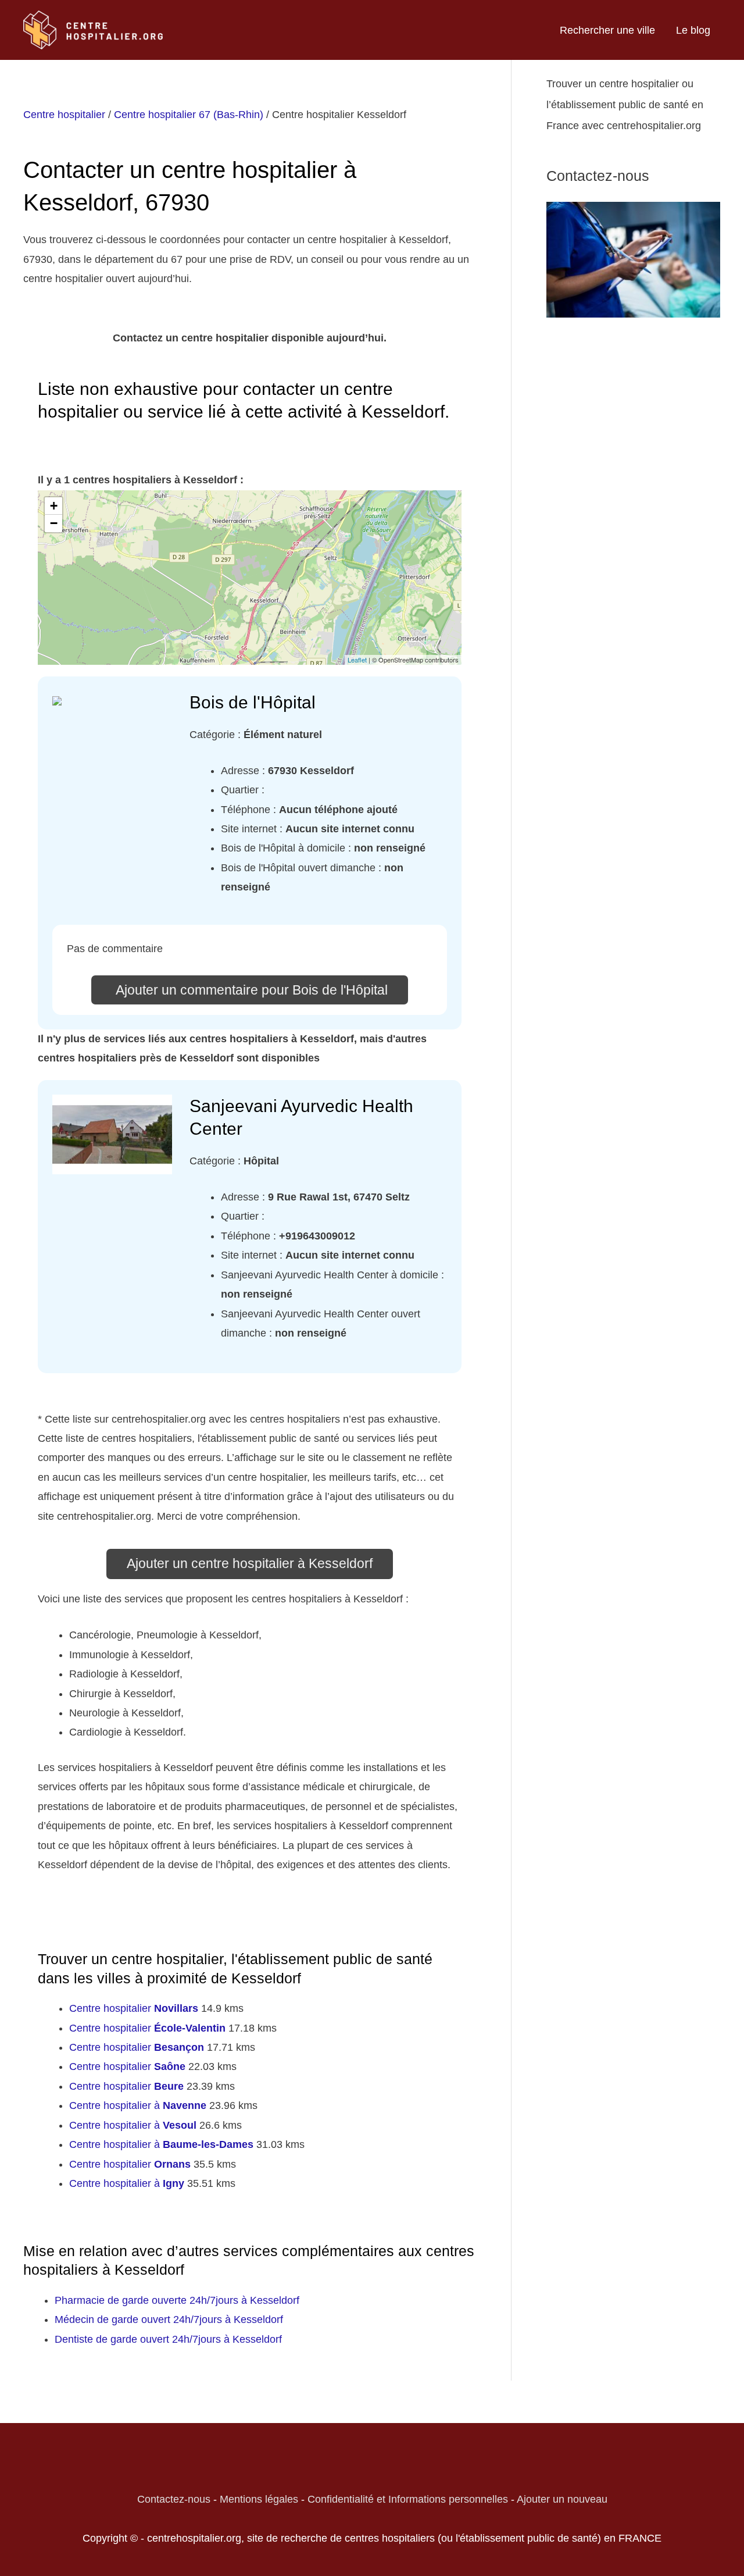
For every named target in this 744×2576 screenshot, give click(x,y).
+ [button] (54, 506)
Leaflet (357, 660)
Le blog (693, 30)
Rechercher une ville (607, 30)
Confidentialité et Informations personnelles (408, 2499)
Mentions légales (259, 2499)
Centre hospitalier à (138, 2105)
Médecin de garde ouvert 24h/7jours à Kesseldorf (169, 2320)
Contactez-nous (174, 2499)
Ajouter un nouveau (562, 2499)
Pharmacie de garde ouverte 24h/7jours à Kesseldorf (177, 2300)
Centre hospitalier (64, 115)
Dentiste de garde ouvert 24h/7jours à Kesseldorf (168, 2339)
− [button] (54, 523)
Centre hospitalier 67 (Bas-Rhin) (189, 115)
